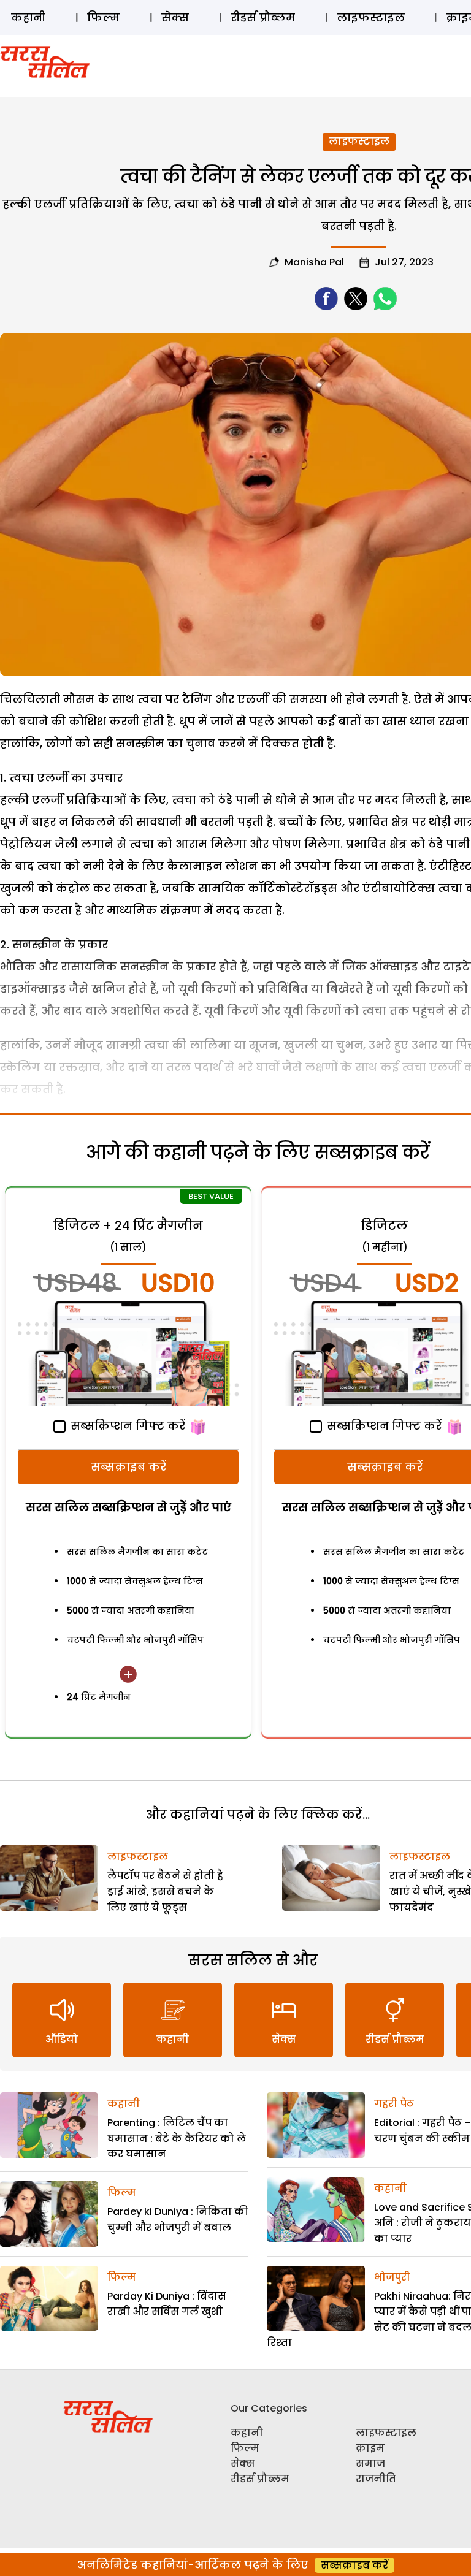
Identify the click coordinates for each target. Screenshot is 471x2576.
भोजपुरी (392, 2277)
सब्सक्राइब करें (128, 1467)
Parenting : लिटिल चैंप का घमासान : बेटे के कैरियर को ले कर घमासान (177, 2138)
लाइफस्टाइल (371, 17)
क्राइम (370, 2448)
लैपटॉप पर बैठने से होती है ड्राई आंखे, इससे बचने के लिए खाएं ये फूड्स (165, 1891)
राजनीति (376, 2479)
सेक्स (175, 17)
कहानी (28, 17)
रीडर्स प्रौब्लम (263, 17)
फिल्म (103, 17)
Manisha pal (314, 262)
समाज (370, 2464)
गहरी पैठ (394, 2104)
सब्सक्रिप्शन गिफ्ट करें (126, 1426)
